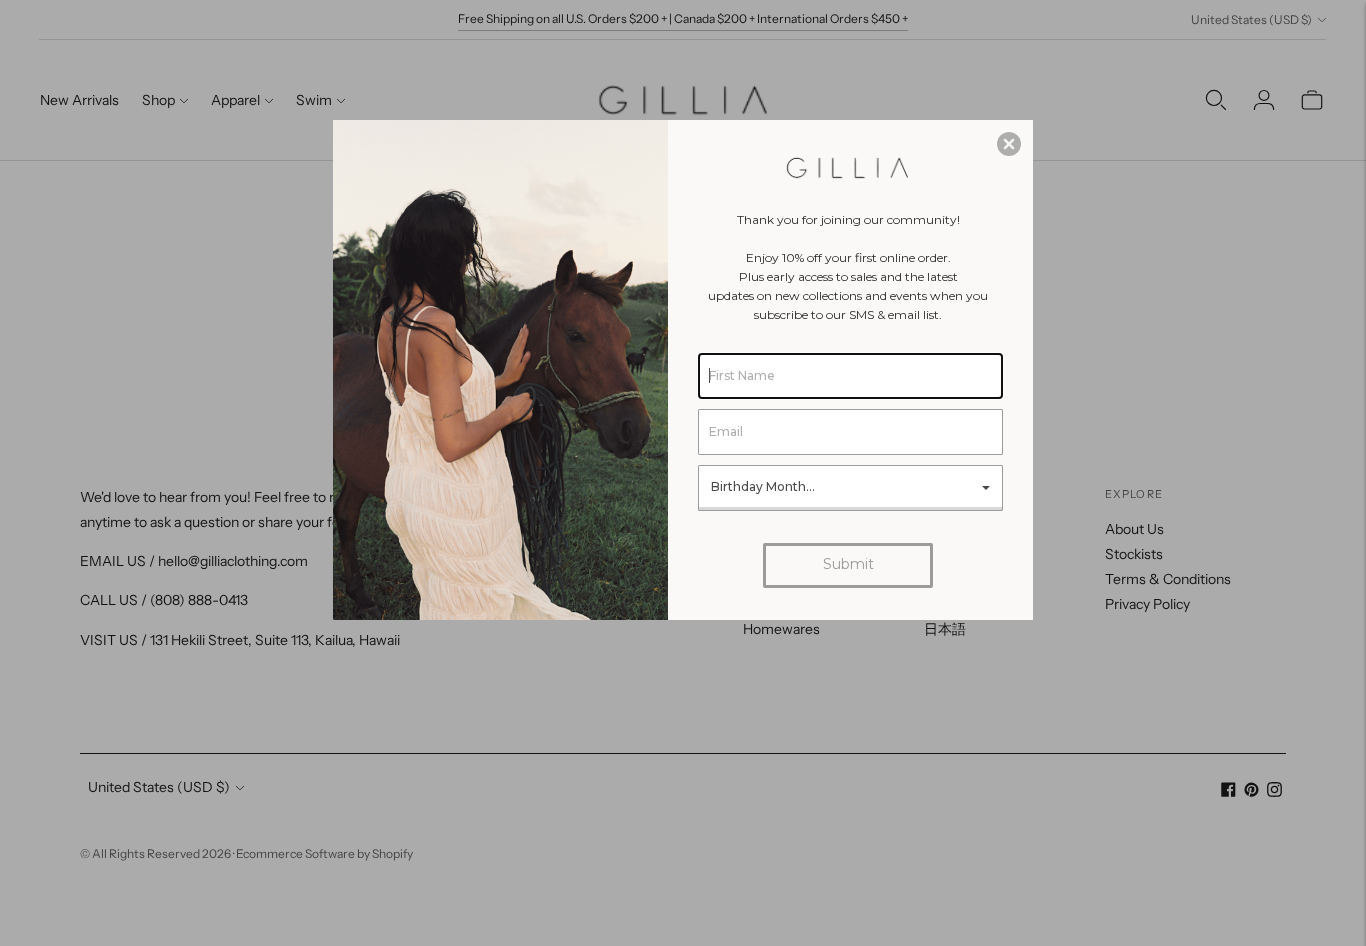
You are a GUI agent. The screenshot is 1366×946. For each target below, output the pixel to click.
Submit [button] (848, 564)
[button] (1009, 144)
